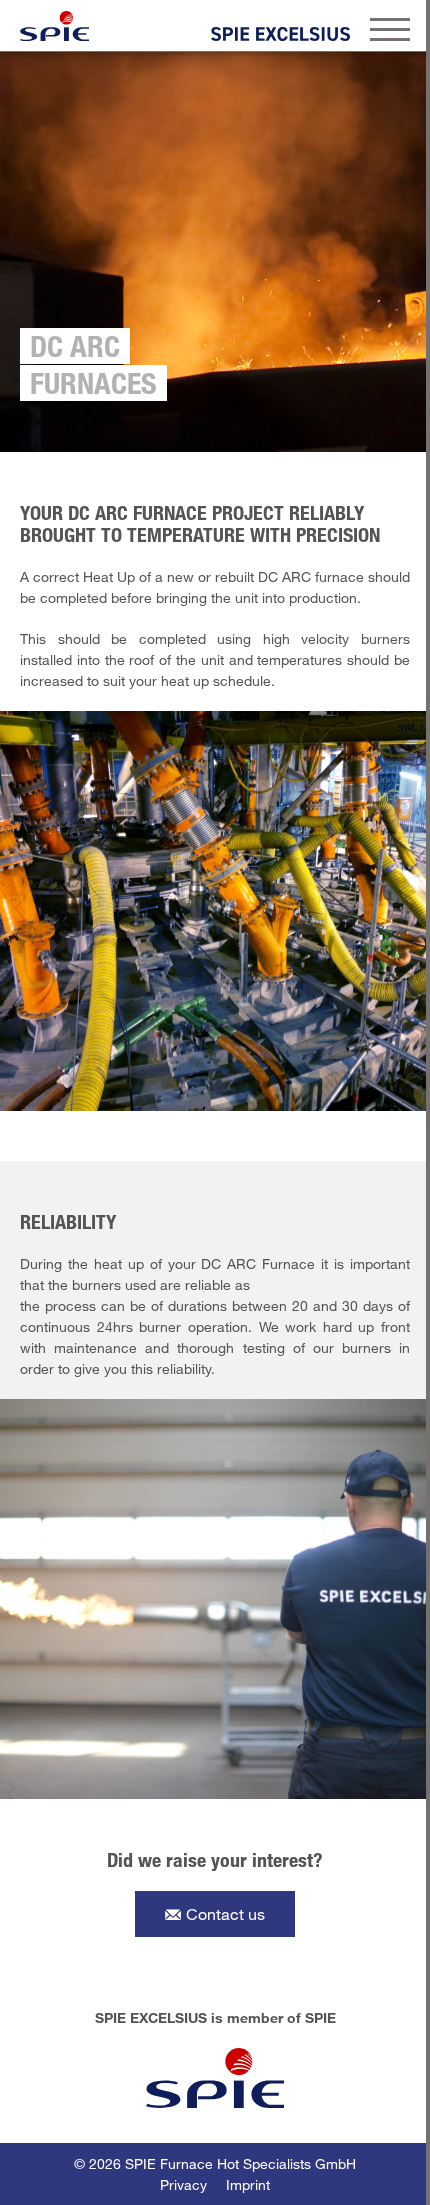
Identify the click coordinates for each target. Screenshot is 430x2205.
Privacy (183, 2184)
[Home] (54, 26)
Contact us (225, 1913)
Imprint (248, 2184)
